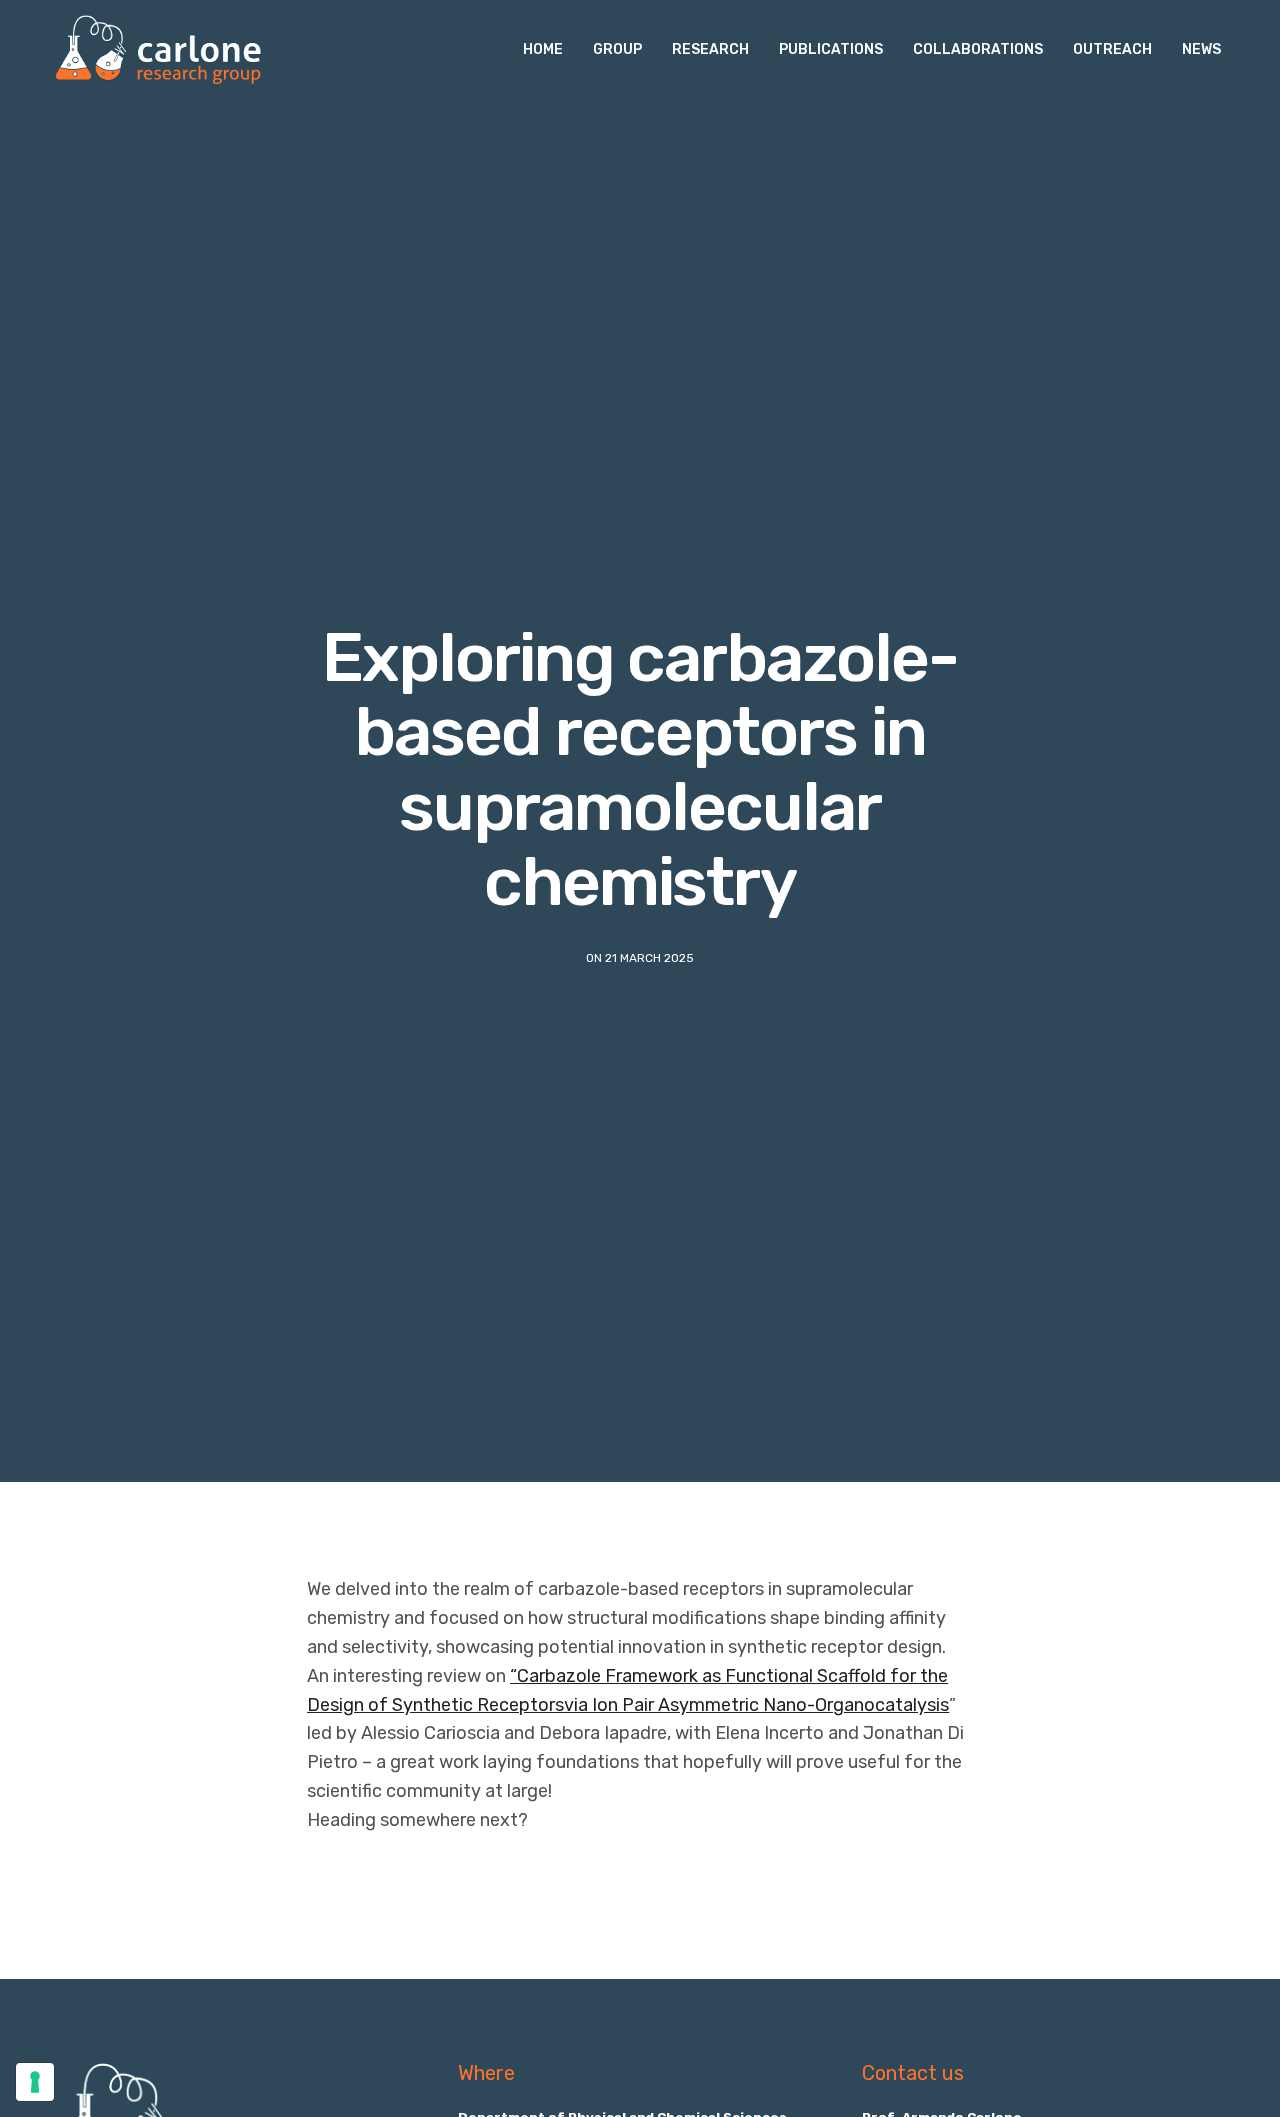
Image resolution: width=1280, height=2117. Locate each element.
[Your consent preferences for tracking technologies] (35, 2082)
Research (710, 49)
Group (617, 49)
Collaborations (978, 49)
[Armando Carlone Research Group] (158, 50)
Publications (831, 49)
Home (543, 49)
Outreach (1112, 49)
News (1201, 49)
